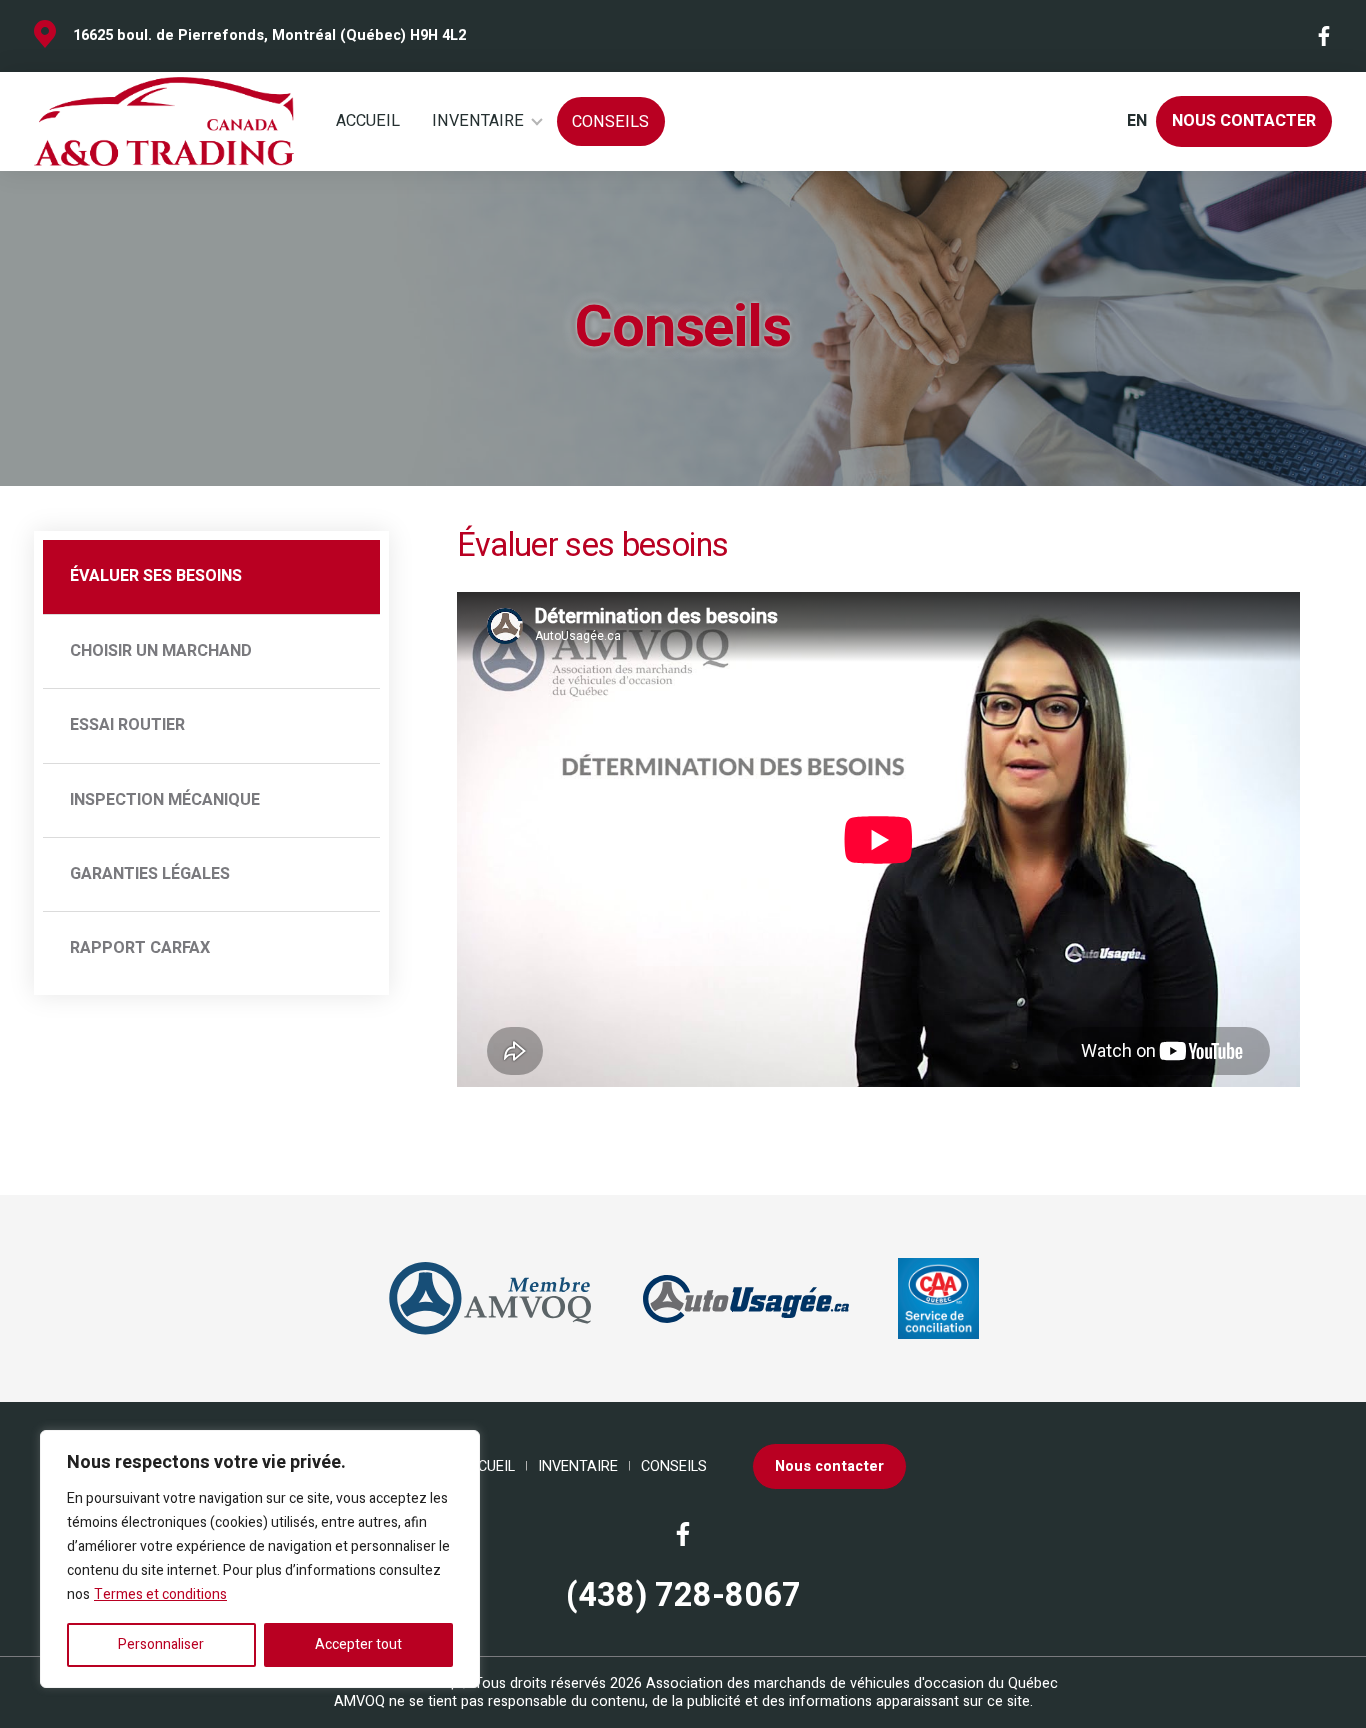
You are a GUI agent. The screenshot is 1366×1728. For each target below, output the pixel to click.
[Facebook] (1325, 36)
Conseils (610, 122)
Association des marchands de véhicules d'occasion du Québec (852, 1683)
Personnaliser (161, 1644)
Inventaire (478, 121)
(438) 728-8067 (683, 1596)
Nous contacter (1244, 121)
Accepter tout (358, 1644)
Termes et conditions (160, 1594)
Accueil (368, 121)
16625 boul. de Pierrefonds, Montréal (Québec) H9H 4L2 (269, 35)
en (1136, 121)
